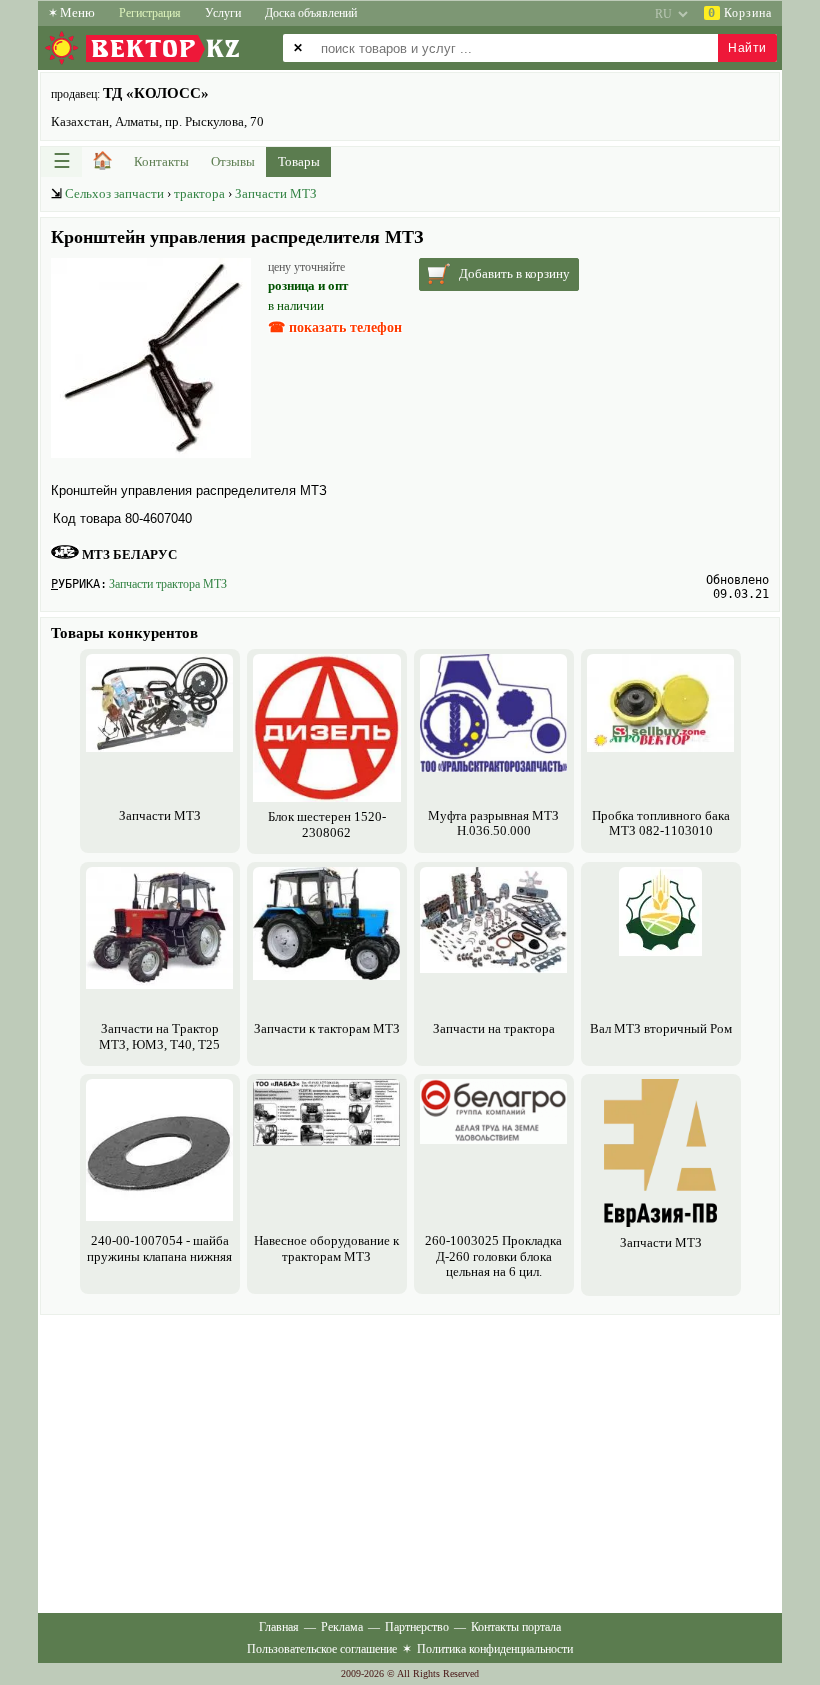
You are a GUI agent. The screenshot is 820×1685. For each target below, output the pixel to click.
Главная (279, 1627)
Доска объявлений (311, 13)
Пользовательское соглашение (322, 1649)
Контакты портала (516, 1627)
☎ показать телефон (335, 327)
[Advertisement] (410, 1460)
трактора (199, 193)
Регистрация (150, 13)
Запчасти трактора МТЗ (168, 584)
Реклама (342, 1627)
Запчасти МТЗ (276, 193)
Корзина (740, 13)
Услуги (223, 13)
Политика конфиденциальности (495, 1649)
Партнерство (417, 1627)
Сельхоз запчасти (114, 193)
